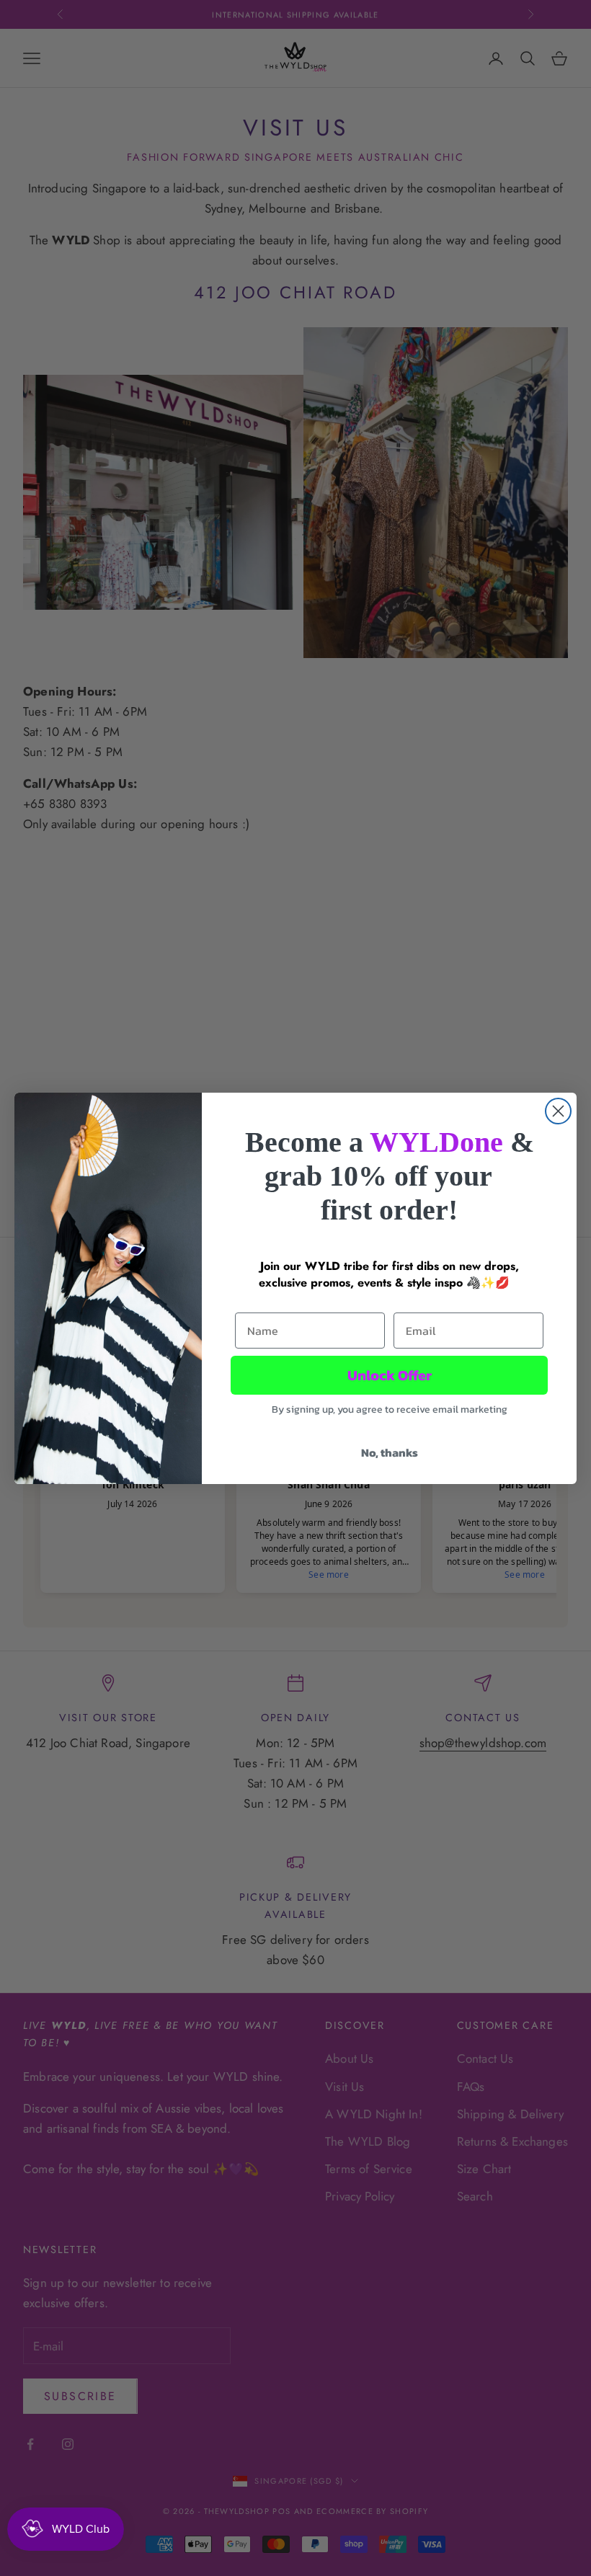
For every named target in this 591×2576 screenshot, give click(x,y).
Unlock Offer (390, 1375)
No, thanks (390, 1452)
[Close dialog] (558, 1111)
